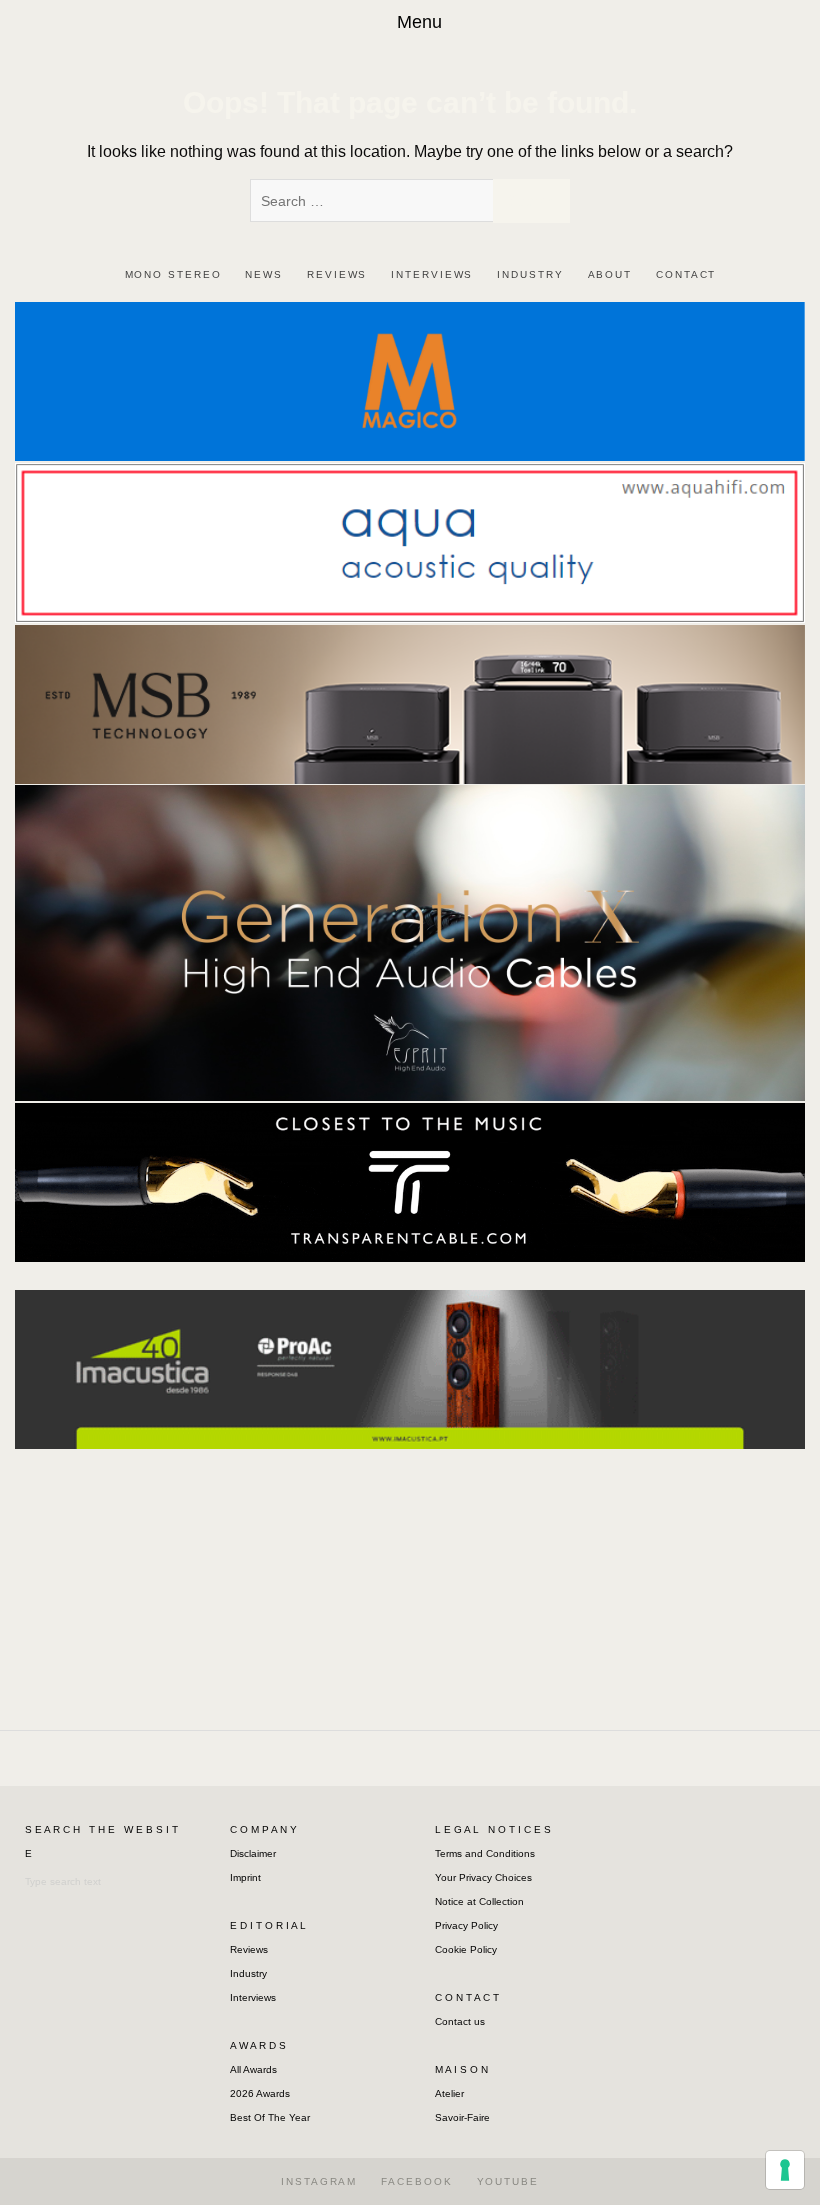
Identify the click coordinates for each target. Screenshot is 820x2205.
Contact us (460, 2021)
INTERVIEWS (432, 274)
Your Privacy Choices (483, 1877)
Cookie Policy (466, 1949)
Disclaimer (253, 1853)
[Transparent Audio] (410, 1181)
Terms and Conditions (485, 1853)
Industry (248, 1973)
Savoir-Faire (462, 2117)
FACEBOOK (416, 2181)
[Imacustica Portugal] (410, 1367)
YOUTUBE (508, 2181)
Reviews (249, 1949)
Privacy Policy (466, 1925)
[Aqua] (410, 541)
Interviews (253, 1997)
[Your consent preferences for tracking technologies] (785, 2170)
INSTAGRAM (319, 2181)
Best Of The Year (270, 2117)
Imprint (245, 1877)
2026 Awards (260, 2093)
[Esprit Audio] (410, 942)
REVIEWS (337, 274)
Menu (419, 22)
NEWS (264, 274)
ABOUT (610, 274)
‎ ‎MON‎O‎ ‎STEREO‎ (171, 274)
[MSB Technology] (410, 703)
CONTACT (686, 274)
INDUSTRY (530, 274)
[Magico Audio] (410, 380)
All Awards (253, 2069)
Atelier (449, 2093)
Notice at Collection (479, 1901)
